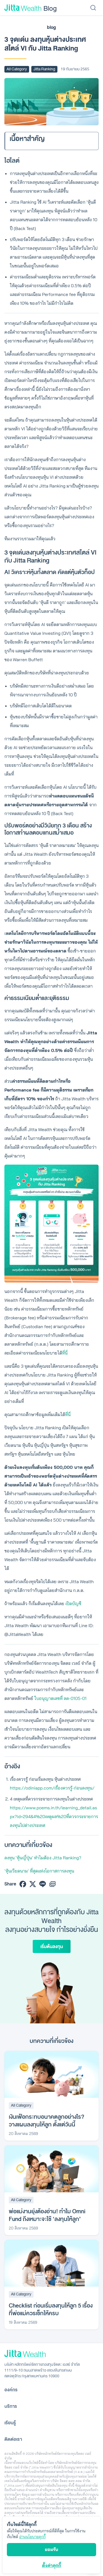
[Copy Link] (52, 1884)
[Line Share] (43, 1884)
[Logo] (23, 8)
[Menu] (93, 8)
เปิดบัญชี (73, 1603)
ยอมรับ (51, 2549)
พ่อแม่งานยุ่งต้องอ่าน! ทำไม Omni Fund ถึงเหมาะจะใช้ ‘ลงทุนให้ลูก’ (47, 2215)
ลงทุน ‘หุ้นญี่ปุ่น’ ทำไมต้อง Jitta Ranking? (43, 1858)
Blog (50, 8)
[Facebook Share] (23, 1884)
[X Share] (33, 1884)
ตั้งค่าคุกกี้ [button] (51, 2565)
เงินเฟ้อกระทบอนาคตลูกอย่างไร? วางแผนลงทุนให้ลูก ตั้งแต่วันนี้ (47, 2121)
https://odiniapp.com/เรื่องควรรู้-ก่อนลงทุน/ (52, 1788)
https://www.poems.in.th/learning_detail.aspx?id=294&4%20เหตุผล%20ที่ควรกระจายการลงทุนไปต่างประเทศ (54, 1816)
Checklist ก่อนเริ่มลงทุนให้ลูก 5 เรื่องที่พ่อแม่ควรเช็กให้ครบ (51, 2310)
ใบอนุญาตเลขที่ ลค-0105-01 (60, 1698)
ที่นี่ (65, 1353)
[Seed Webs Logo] (51, 2354)
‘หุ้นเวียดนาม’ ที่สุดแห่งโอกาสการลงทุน (39, 1871)
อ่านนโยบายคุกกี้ (32, 2537)
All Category (17, 69)
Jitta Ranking (44, 69)
